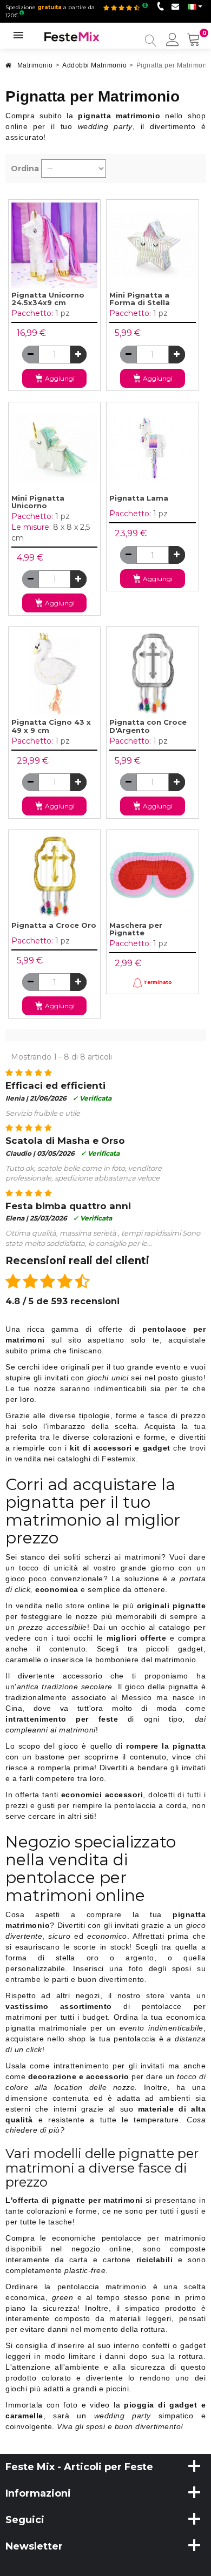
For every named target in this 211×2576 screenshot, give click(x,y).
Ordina (25, 168)
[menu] (173, 41)
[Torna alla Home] (9, 68)
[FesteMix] (72, 36)
